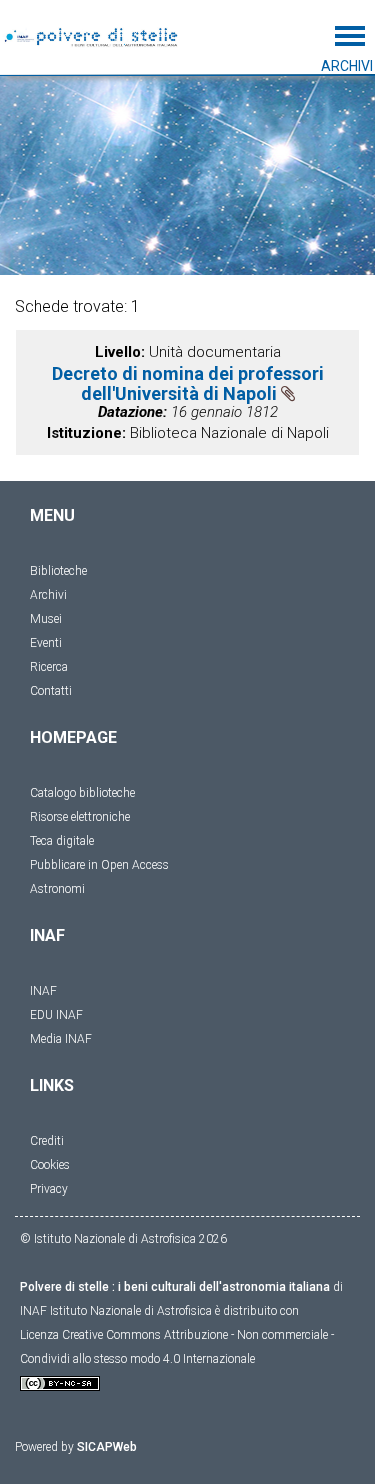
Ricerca (49, 667)
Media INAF (61, 1039)
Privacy (49, 1189)
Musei (46, 619)
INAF (43, 991)
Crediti (47, 1141)
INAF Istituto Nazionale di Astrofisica (116, 1311)
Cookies (50, 1165)
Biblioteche (58, 571)
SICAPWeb (107, 1447)
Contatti (51, 691)
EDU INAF (56, 1015)
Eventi (46, 643)
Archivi (48, 595)
